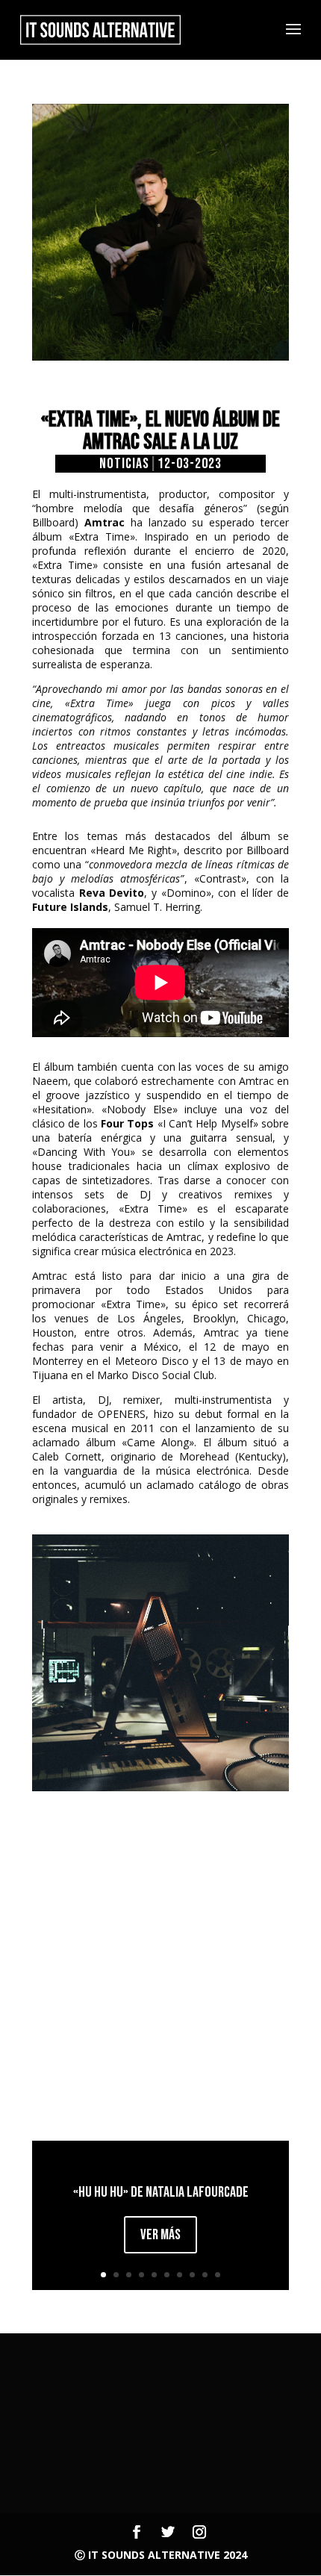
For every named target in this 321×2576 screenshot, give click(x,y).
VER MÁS (160, 2235)
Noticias (124, 464)
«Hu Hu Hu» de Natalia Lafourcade (161, 2192)
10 (218, 2275)
